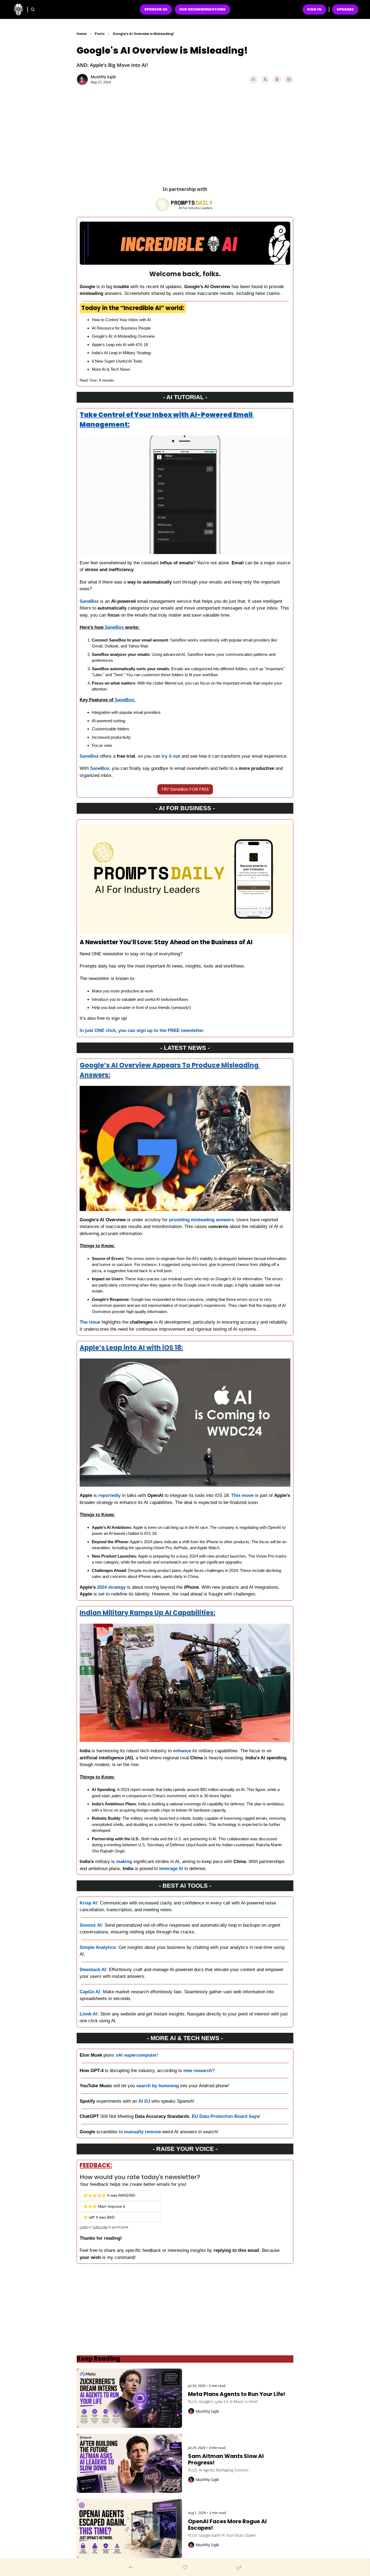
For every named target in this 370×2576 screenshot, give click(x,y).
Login (84, 2227)
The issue (90, 1322)
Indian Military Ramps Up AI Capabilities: (147, 1613)
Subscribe (100, 2227)
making (124, 1862)
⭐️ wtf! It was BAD (99, 2217)
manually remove (142, 2132)
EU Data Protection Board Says (225, 2116)
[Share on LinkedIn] (289, 79)
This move (243, 1495)
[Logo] (18, 9)
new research (198, 2071)
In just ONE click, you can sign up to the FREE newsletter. (142, 1030)
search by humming (158, 2086)
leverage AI (171, 1869)
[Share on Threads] (277, 79)
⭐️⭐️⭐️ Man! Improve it (104, 2206)
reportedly (109, 1495)
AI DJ (144, 2101)
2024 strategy (112, 1587)
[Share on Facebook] (253, 79)
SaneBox (89, 601)
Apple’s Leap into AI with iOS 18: (131, 1348)
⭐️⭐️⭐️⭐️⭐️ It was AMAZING (109, 2195)
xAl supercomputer (136, 2055)
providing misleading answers (201, 1220)
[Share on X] (265, 79)
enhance (182, 1751)
